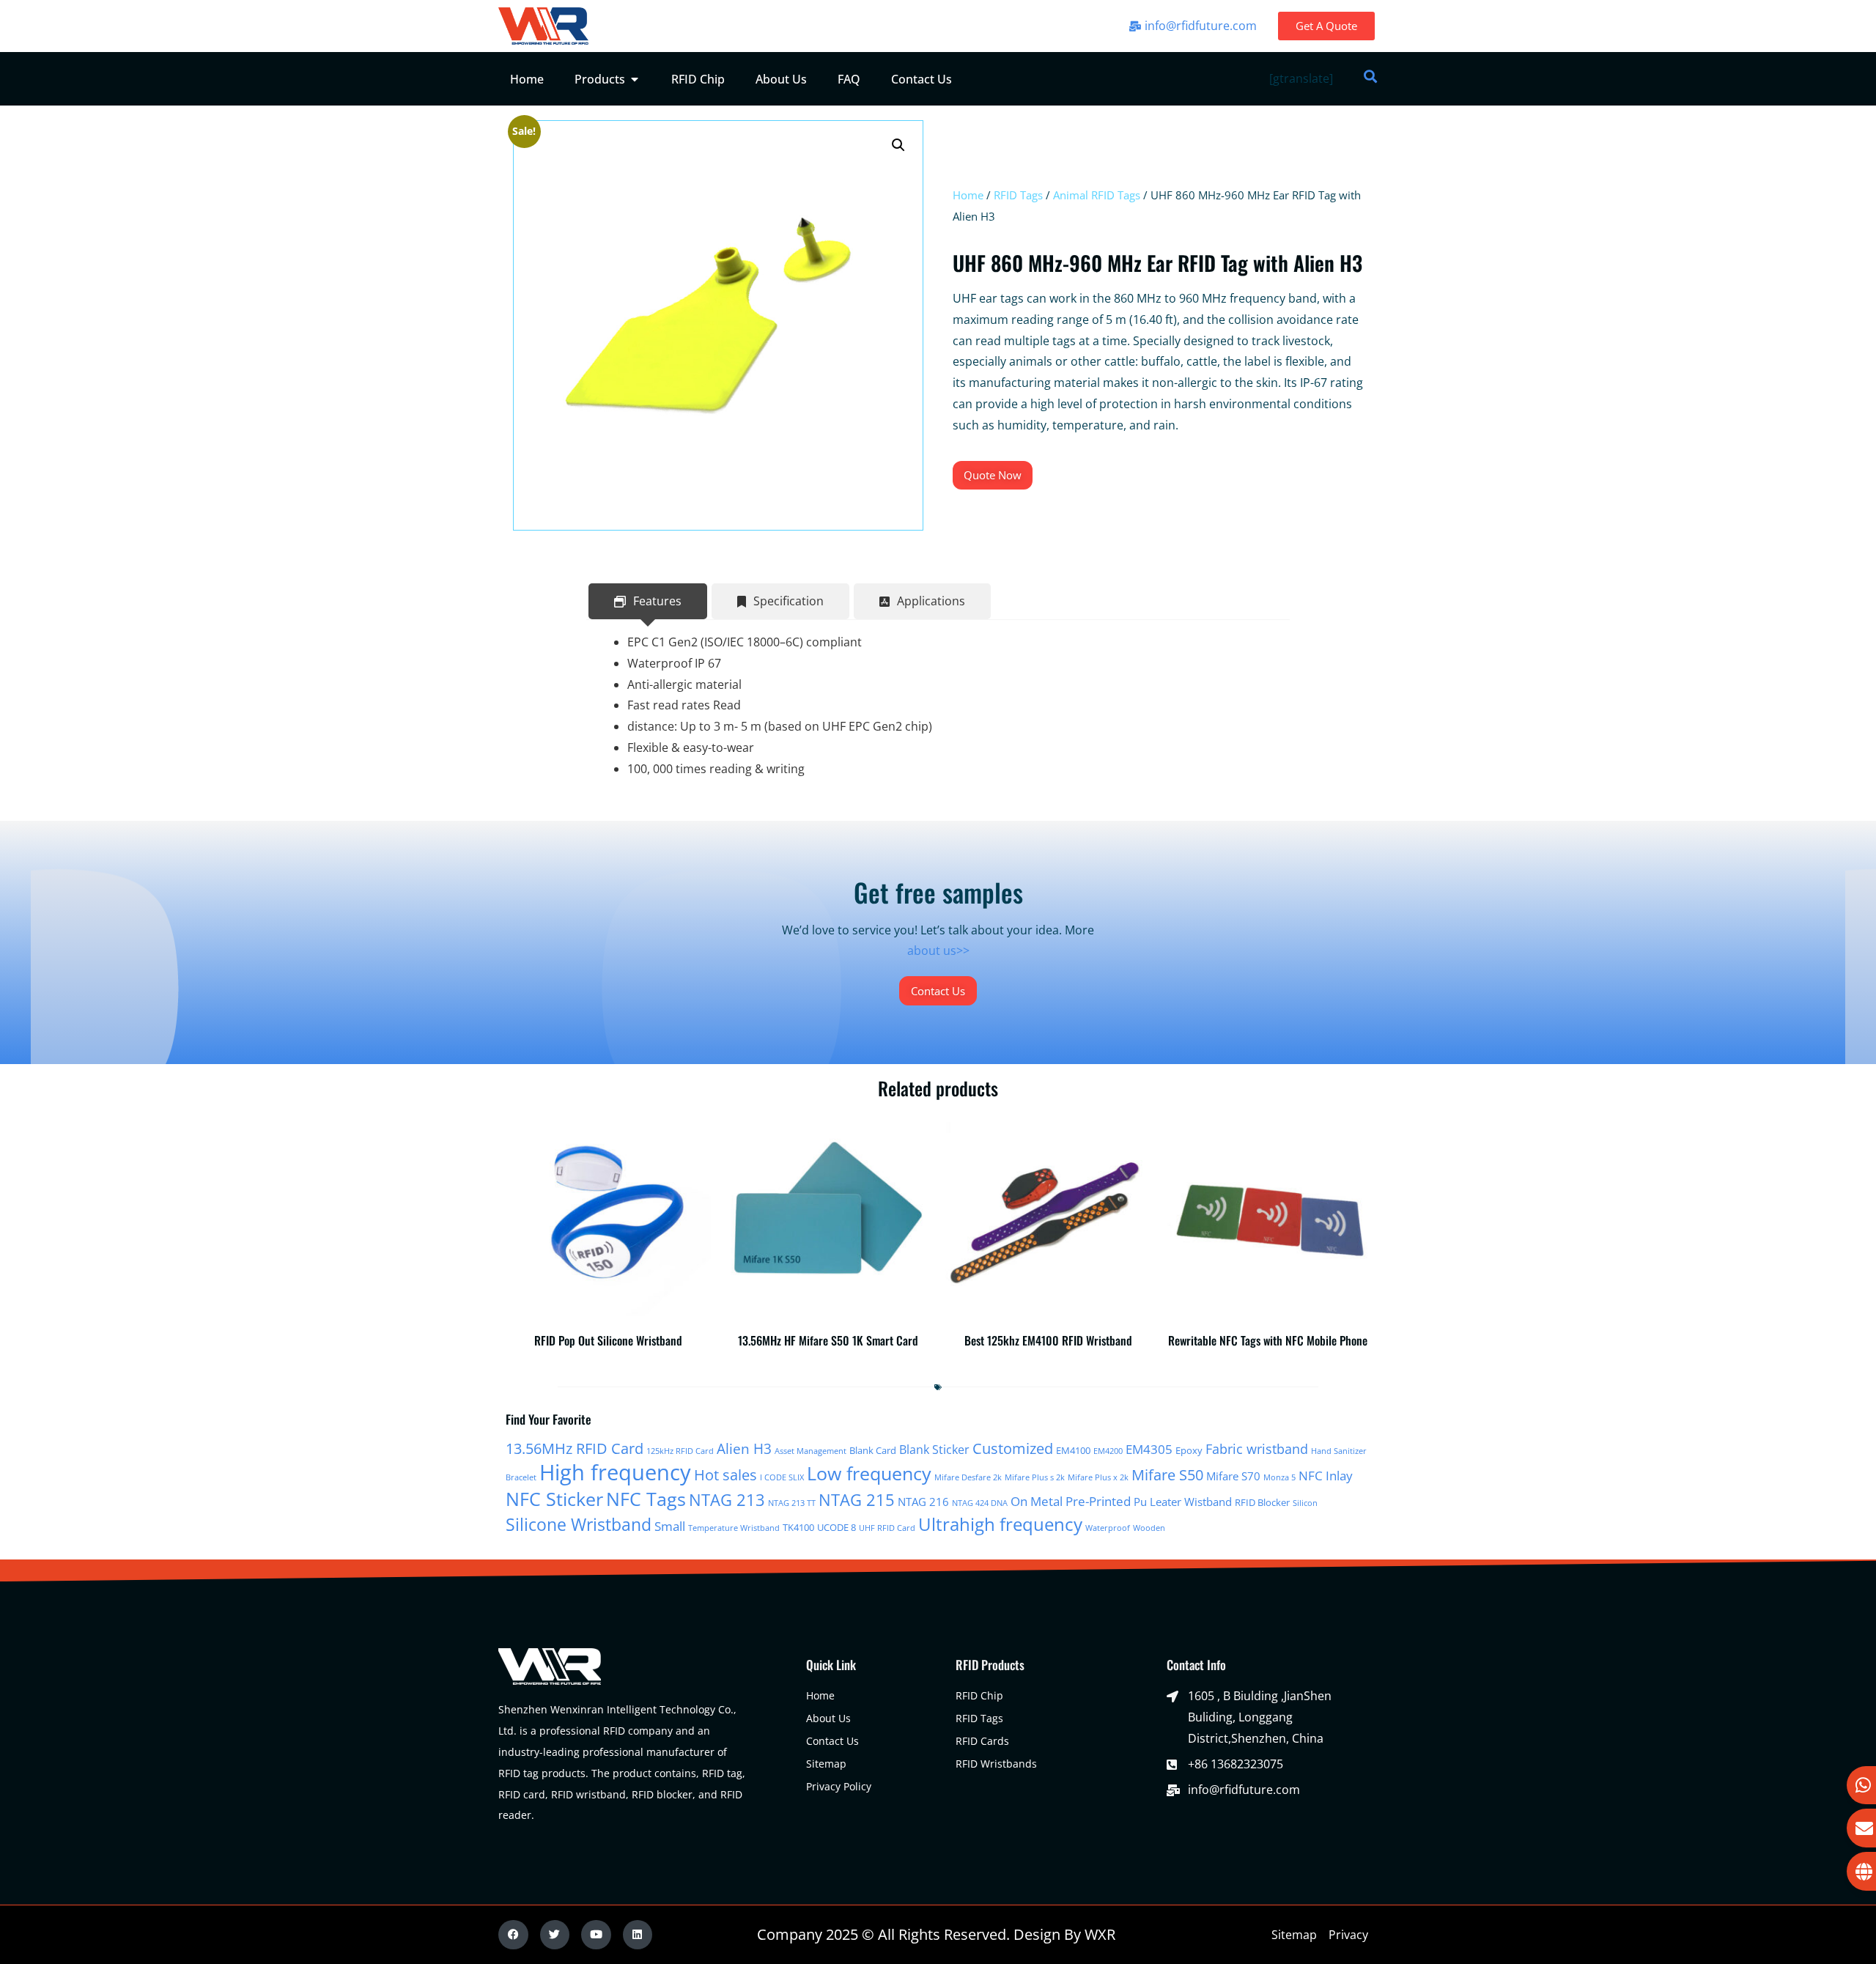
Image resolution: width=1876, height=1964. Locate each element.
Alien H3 (744, 1449)
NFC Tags (646, 1499)
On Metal (1037, 1501)
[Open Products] (635, 79)
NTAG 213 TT (792, 1503)
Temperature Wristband (734, 1528)
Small (670, 1526)
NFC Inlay (1326, 1475)
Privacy (1348, 1935)
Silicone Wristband (579, 1525)
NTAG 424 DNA (980, 1503)
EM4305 (1149, 1449)
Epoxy (1189, 1450)
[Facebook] (513, 1935)
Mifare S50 (1167, 1475)
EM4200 (1108, 1451)
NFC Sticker (554, 1499)
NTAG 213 (727, 1500)
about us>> (938, 950)
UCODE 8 (837, 1527)
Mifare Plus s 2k (1035, 1477)
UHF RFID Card (887, 1528)
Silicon (1305, 1503)
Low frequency (869, 1473)
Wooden (1149, 1528)
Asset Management (810, 1451)
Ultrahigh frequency (1000, 1524)
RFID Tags (1018, 195)
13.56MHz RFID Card (575, 1448)
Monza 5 (1279, 1477)
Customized (1013, 1448)
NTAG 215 (857, 1500)
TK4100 (798, 1527)
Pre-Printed (1098, 1501)
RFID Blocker (1262, 1502)
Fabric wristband (1257, 1448)
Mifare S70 (1233, 1476)
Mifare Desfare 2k (968, 1477)
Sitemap (1294, 1935)
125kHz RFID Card (680, 1451)
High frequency (615, 1472)
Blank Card (873, 1450)
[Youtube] (596, 1935)
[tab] (648, 601)
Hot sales (725, 1475)
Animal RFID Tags (1097, 195)
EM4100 (1073, 1450)
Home (968, 195)
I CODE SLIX (782, 1477)
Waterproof (1108, 1528)
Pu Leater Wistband (1183, 1502)
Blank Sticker (934, 1450)
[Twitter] (555, 1935)
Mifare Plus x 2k (1098, 1477)
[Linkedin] (638, 1935)
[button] (898, 145)
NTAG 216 (923, 1502)
